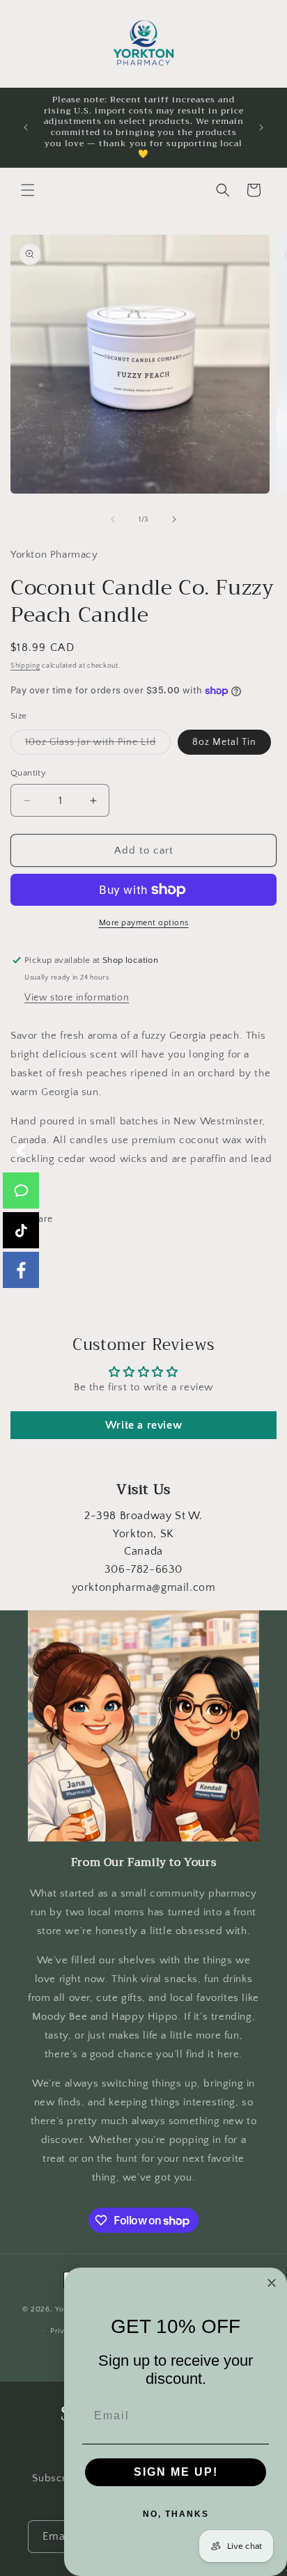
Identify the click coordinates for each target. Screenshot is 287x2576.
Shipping (25, 666)
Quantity (28, 773)
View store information (77, 998)
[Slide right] (174, 519)
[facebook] (21, 1270)
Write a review (143, 1425)
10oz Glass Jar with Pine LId (98, 745)
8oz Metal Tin (224, 742)
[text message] (21, 1191)
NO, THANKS (176, 2514)
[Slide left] (113, 519)
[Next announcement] (261, 127)
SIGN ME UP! (176, 2472)
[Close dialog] (272, 2283)
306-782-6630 (143, 1569)
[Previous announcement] (26, 127)
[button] (28, 190)
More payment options (144, 923)
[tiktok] (21, 1230)
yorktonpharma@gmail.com (144, 1587)
